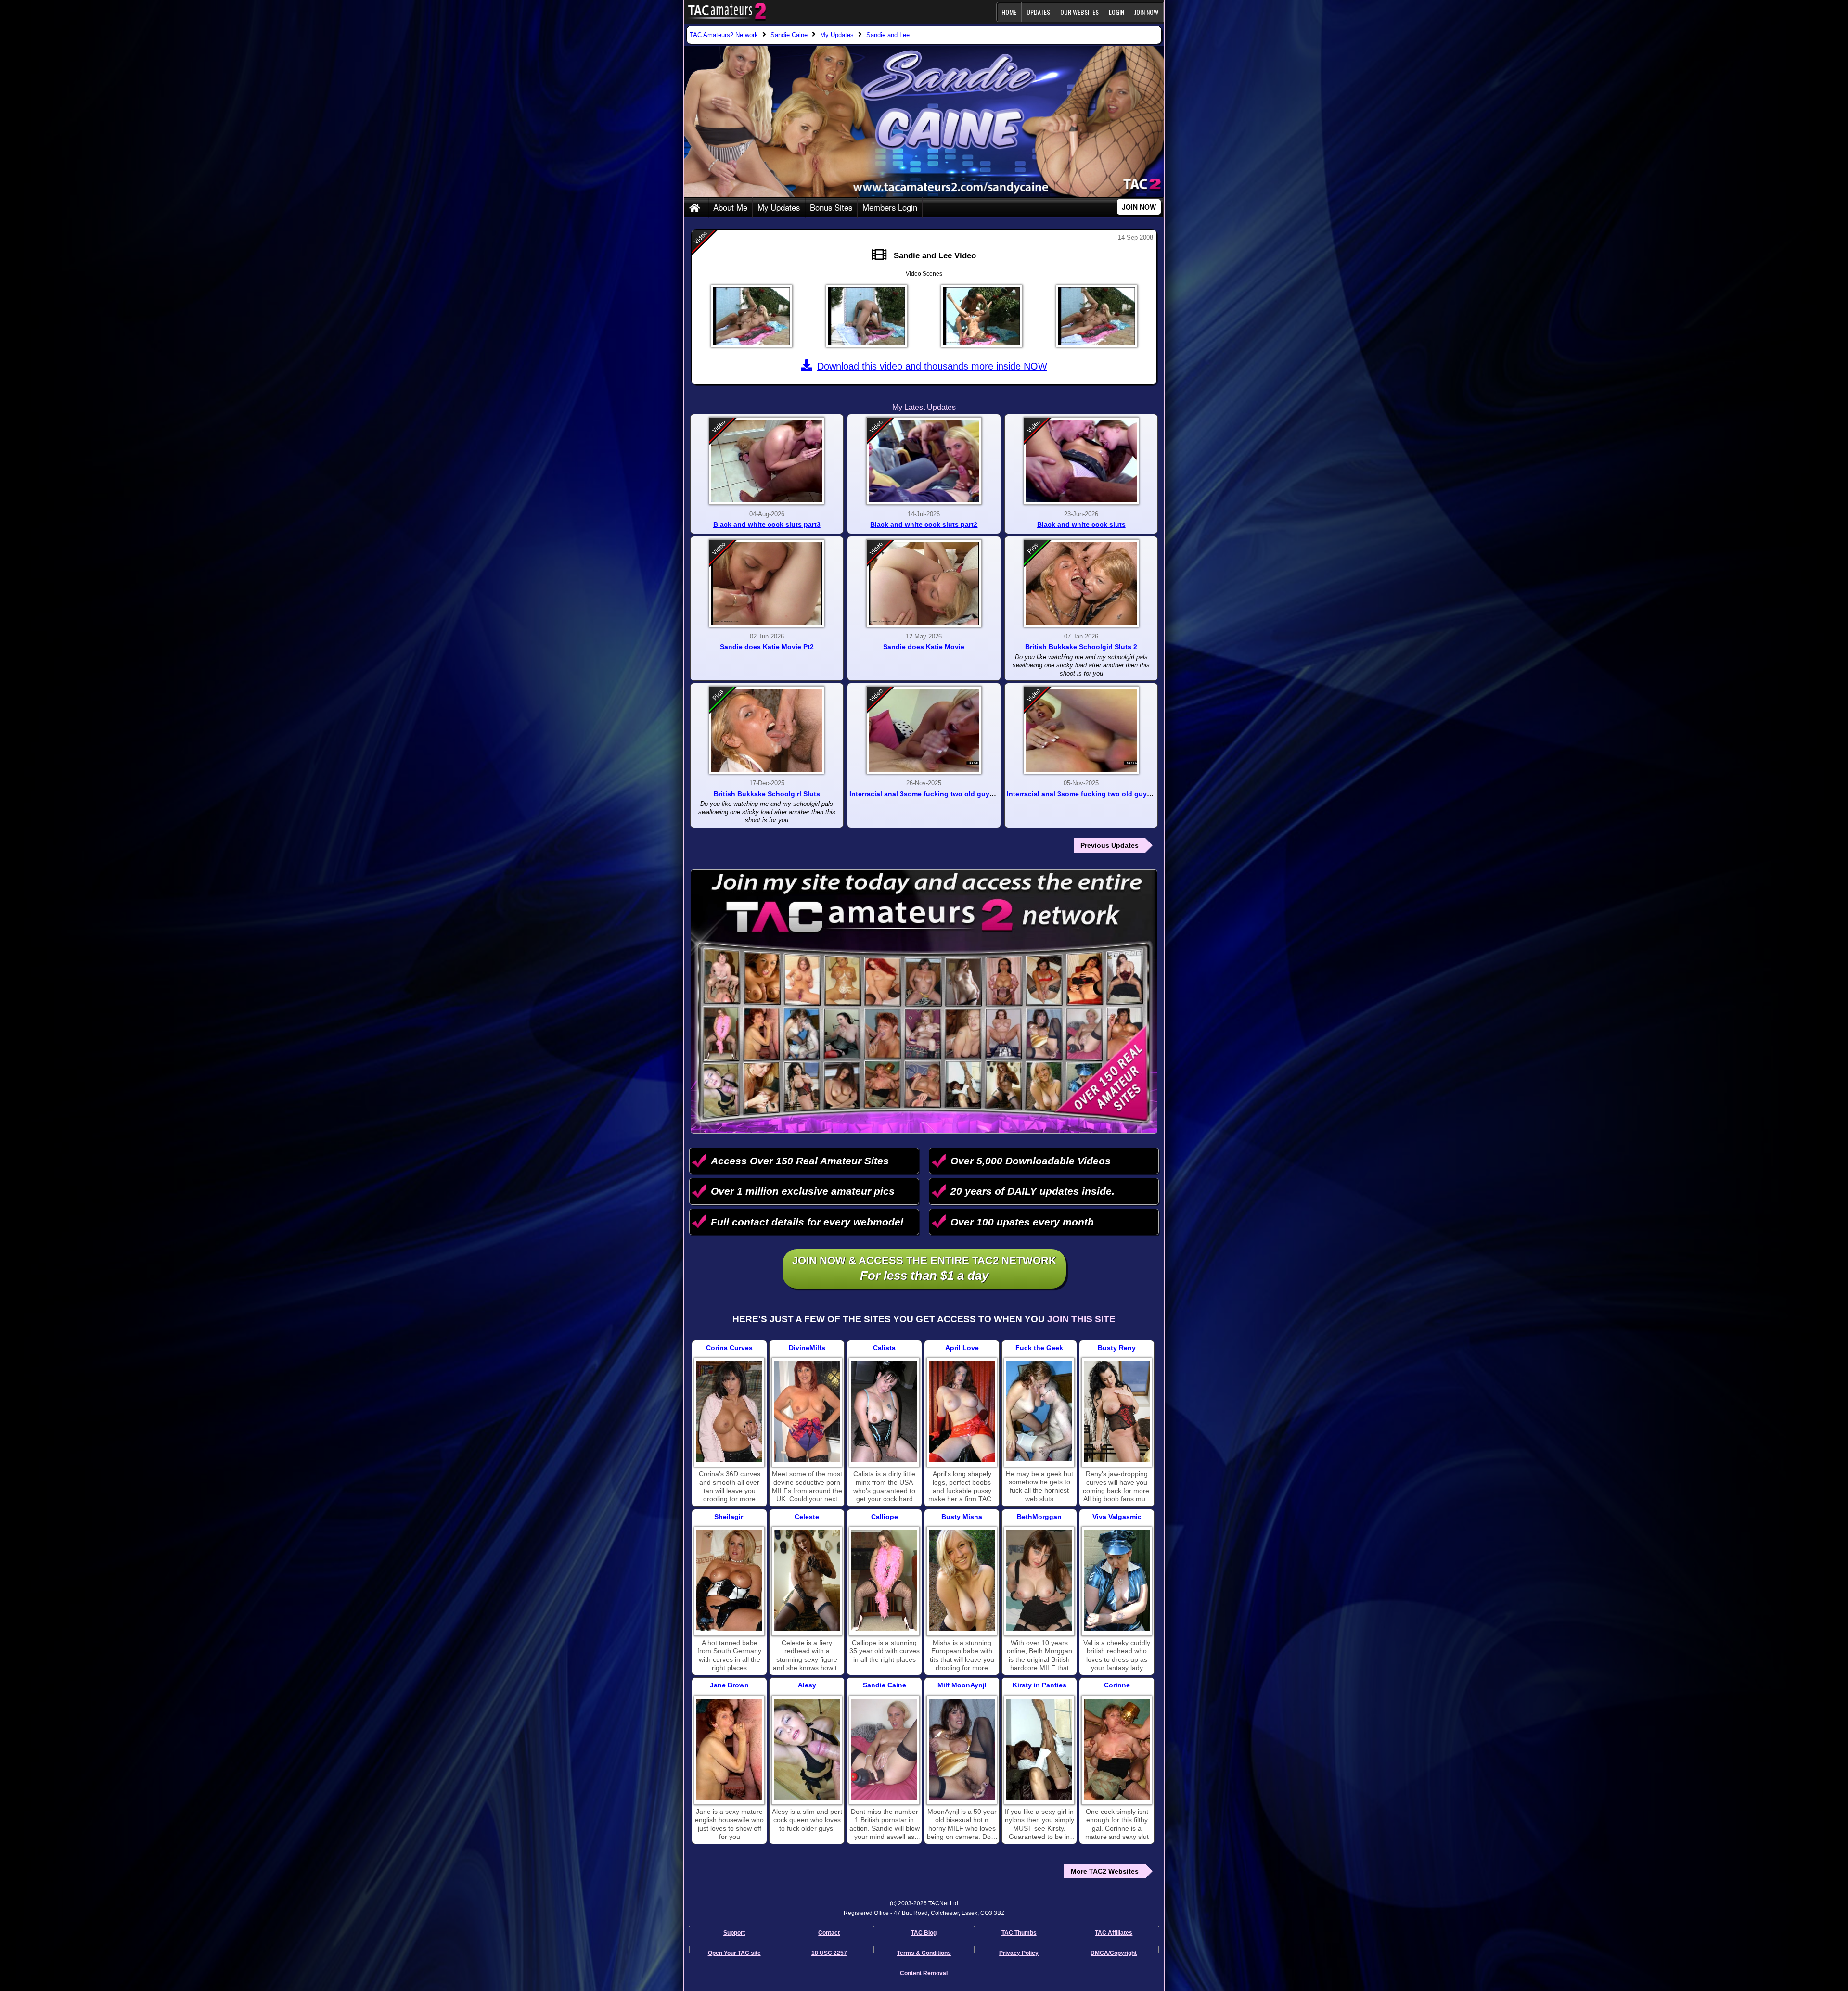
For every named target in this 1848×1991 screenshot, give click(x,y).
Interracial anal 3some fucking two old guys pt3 (1085, 794)
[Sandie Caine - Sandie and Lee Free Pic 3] (982, 316)
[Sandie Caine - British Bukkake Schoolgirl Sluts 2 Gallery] (1081, 583)
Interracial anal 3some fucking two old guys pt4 (928, 794)
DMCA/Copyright (1114, 1953)
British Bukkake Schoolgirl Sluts (767, 794)
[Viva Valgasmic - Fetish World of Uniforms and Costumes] (1117, 1580)
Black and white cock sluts (1081, 524)
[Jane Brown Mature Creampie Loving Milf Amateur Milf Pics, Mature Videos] (729, 1749)
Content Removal (924, 1973)
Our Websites (1079, 12)
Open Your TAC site (734, 1953)
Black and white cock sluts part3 (767, 524)
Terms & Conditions (924, 1953)
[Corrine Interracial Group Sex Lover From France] (1117, 1749)
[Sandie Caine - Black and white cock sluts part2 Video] (924, 461)
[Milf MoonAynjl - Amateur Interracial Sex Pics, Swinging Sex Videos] (962, 1749)
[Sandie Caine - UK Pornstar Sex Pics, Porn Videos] (884, 1749)
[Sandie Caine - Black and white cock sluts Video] (1081, 461)
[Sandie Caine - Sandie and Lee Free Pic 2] (867, 316)
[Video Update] (882, 255)
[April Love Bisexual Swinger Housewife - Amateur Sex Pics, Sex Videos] (962, 1411)
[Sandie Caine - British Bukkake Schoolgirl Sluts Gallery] (767, 730)
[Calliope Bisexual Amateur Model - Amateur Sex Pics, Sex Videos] (884, 1580)
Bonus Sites (831, 207)
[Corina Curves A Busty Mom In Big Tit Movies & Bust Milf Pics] (729, 1411)
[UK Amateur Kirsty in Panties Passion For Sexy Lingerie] (1039, 1749)
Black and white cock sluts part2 (924, 524)
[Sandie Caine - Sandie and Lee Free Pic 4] (1097, 316)
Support (734, 1933)
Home (1009, 12)
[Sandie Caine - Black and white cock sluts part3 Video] (767, 461)
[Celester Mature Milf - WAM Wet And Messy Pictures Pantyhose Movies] (807, 1580)
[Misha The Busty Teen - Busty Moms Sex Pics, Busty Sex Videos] (962, 1580)
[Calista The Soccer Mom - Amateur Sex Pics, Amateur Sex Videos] (884, 1411)
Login (1116, 12)
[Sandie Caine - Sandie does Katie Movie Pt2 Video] (767, 583)
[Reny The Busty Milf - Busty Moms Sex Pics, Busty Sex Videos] (1117, 1411)
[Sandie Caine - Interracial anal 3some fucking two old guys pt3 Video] (1081, 730)
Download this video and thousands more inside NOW (932, 366)
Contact (829, 1933)
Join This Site (1081, 1319)
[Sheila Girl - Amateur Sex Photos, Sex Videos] (729, 1580)
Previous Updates (1110, 845)
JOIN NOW (1146, 12)
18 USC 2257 (829, 1953)
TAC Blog (924, 1933)
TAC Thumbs (1019, 1933)
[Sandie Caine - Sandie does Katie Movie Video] (924, 583)
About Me (730, 207)
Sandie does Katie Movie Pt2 (767, 647)
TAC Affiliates (1114, 1933)
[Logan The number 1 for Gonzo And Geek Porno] (1039, 1411)
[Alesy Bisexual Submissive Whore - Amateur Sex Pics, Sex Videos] (807, 1749)
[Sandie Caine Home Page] (696, 208)
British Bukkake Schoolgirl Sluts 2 (1081, 647)
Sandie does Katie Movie (924, 647)
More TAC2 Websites (1105, 1871)
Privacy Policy (1019, 1953)
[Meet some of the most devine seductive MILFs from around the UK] (807, 1411)
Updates (1038, 12)
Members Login (890, 207)
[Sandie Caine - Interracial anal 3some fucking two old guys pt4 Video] (924, 730)
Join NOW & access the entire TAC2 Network (924, 1269)
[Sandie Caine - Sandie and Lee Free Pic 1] (752, 316)
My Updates (779, 207)
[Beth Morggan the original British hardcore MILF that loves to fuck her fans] (1039, 1580)
